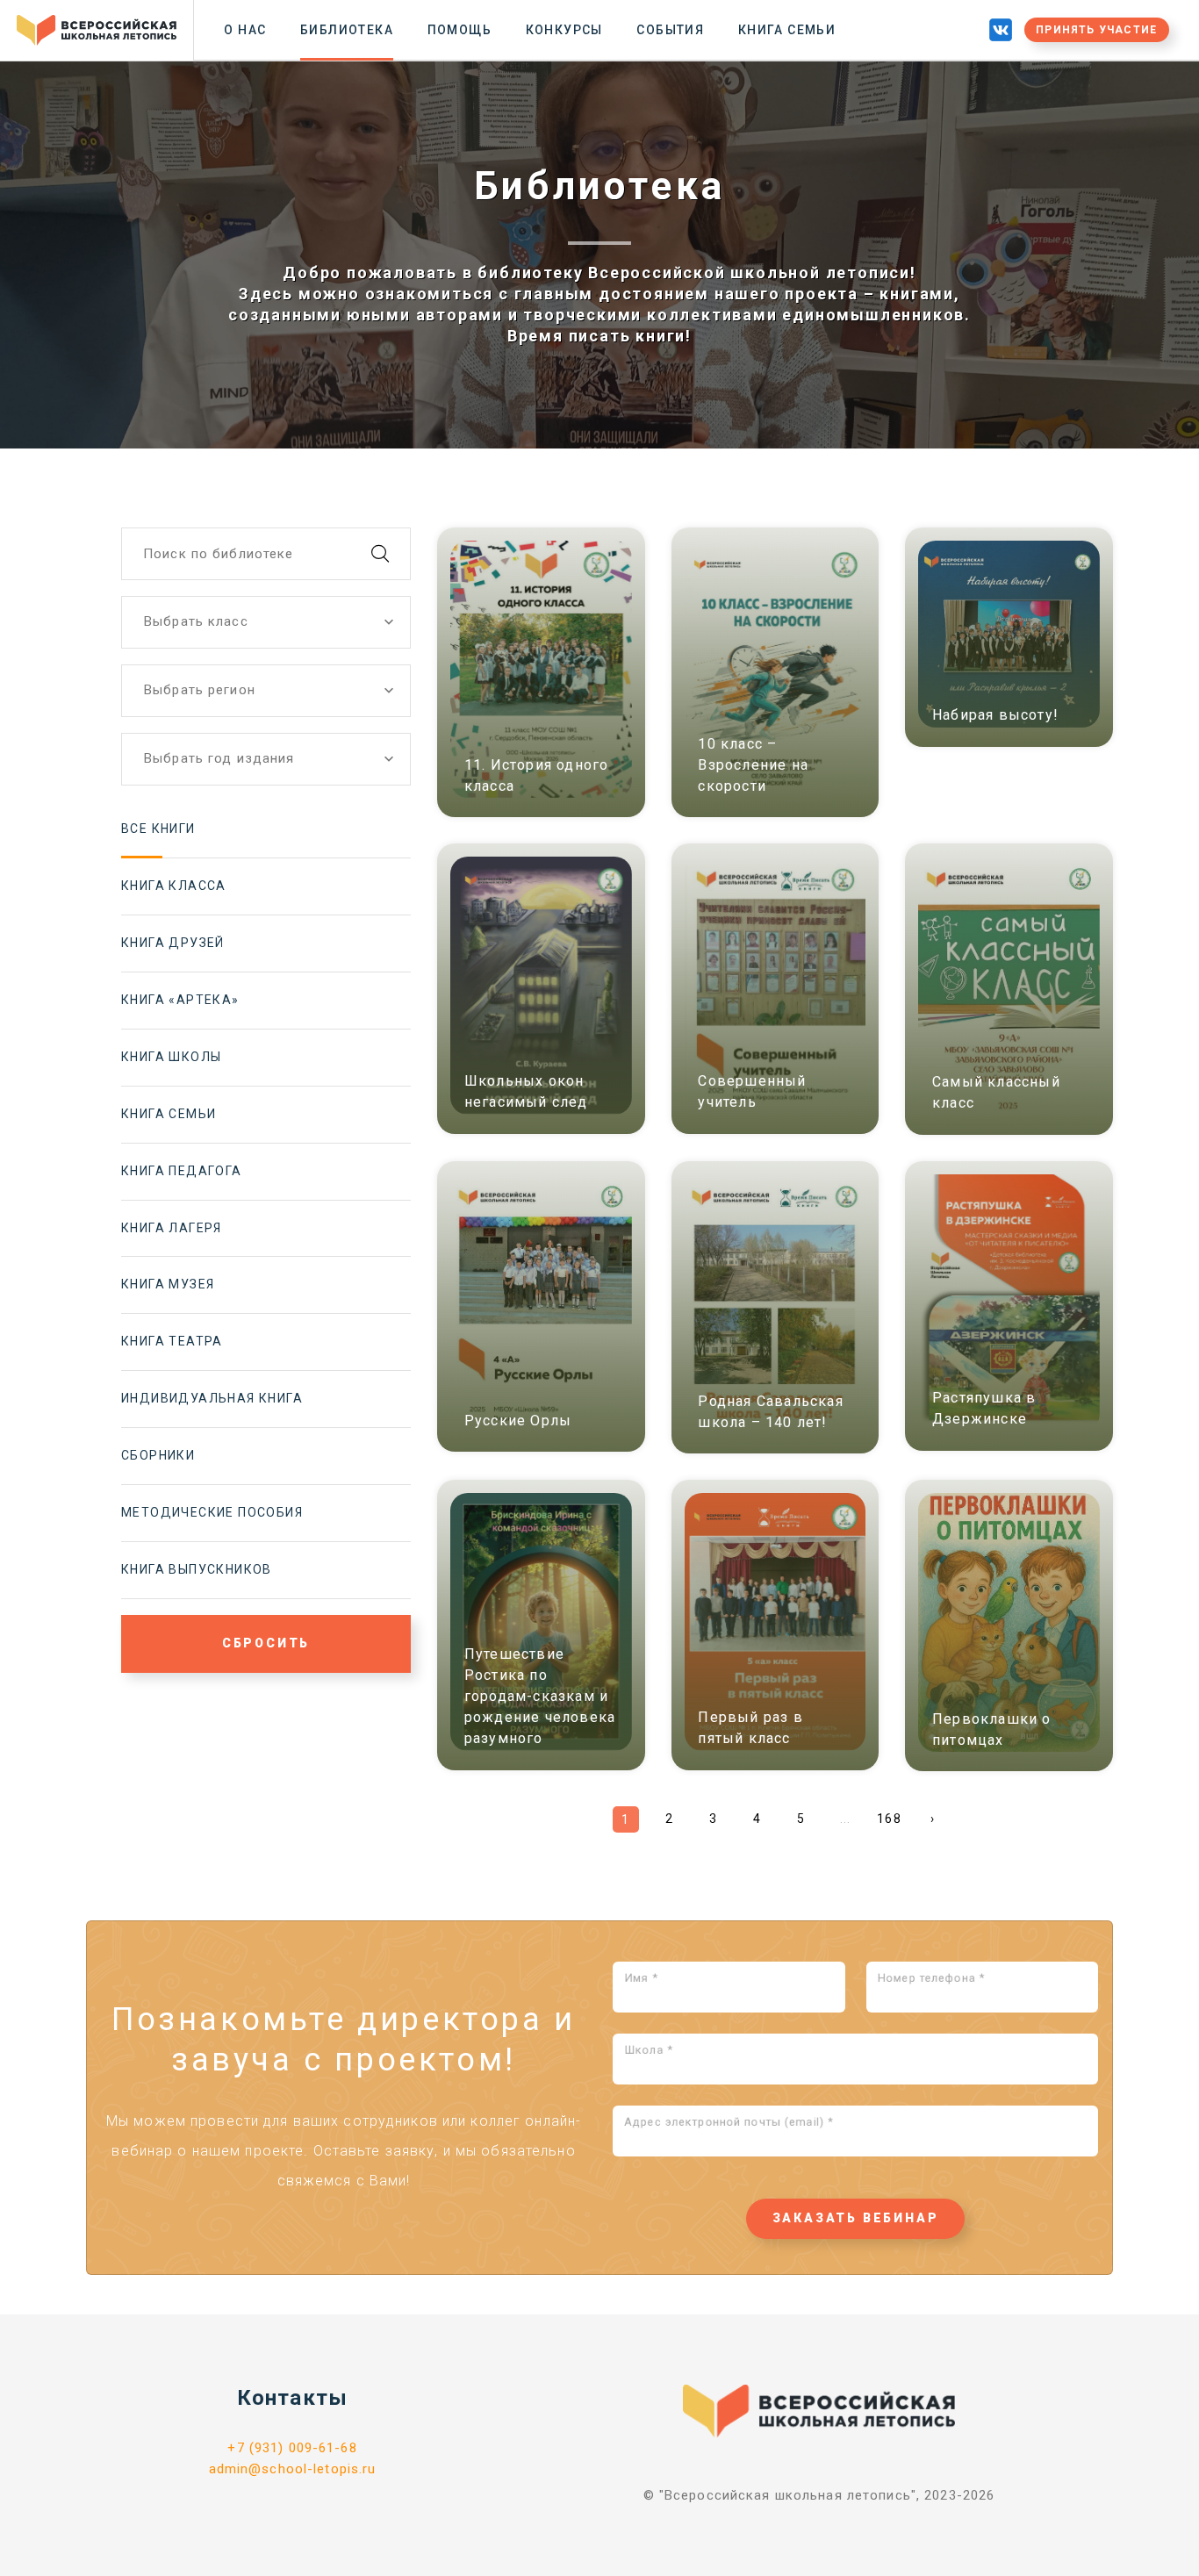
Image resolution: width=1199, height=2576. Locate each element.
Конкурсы (564, 30)
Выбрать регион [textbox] (200, 690)
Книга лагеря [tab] (172, 1228)
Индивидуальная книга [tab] (212, 1398)
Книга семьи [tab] (169, 1114)
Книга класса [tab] (174, 886)
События (670, 30)
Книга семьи (787, 30)
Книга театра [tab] (172, 1341)
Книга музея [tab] (168, 1284)
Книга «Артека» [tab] (180, 1000)
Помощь (459, 30)
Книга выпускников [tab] (197, 1569)
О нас (245, 30)
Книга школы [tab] (171, 1057)
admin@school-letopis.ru (293, 2469)
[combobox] (266, 622)
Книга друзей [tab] (173, 943)
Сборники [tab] (158, 1455)
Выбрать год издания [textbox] (219, 758)
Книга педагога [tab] (182, 1171)
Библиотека (347, 30)
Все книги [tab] (158, 829)
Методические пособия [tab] (212, 1512)
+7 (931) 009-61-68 (292, 2448)
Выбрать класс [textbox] (196, 621)
